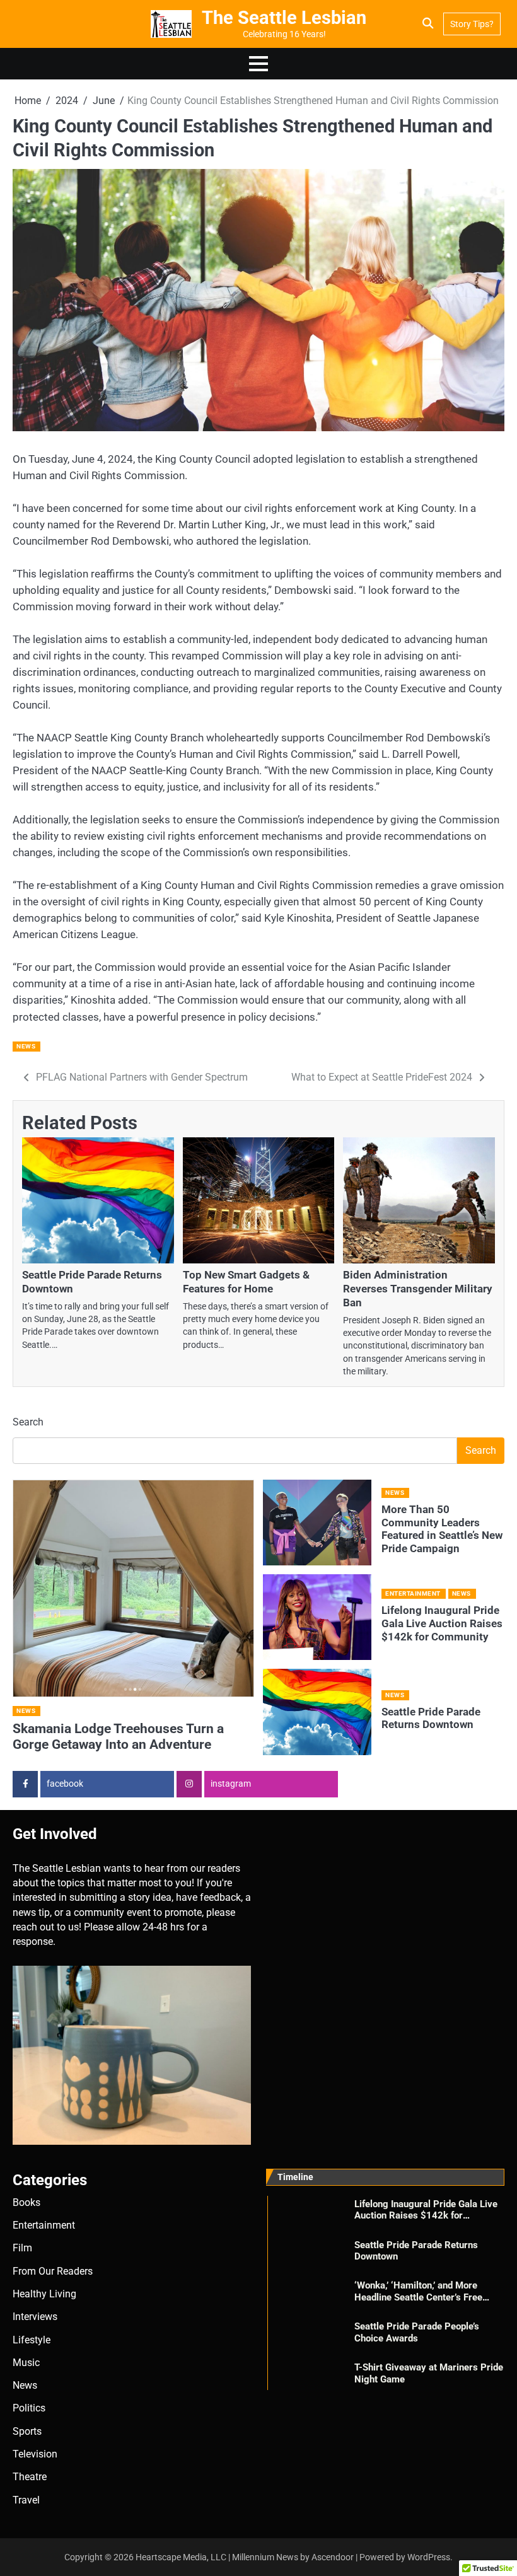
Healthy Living (44, 2294)
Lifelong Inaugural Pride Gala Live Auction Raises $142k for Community (442, 1623)
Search (28, 1422)
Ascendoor (333, 2557)
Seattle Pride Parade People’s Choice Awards (417, 2332)
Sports (27, 2432)
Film (22, 2248)
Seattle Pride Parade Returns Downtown (431, 1718)
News (26, 1046)
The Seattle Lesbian (284, 18)
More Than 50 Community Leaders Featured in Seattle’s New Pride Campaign (442, 1529)
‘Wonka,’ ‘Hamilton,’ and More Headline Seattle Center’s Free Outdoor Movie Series (418, 2297)
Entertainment (413, 1593)
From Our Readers (53, 2271)
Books (26, 2203)
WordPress (429, 2557)
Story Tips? (472, 24)
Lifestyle (32, 2340)
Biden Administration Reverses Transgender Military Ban (418, 1289)
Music (26, 2363)
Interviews (35, 2317)
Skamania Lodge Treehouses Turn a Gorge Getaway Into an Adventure (118, 1737)
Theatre (30, 2477)
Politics (29, 2408)
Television (35, 2454)
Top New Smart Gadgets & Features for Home (246, 1282)
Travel (26, 2500)
